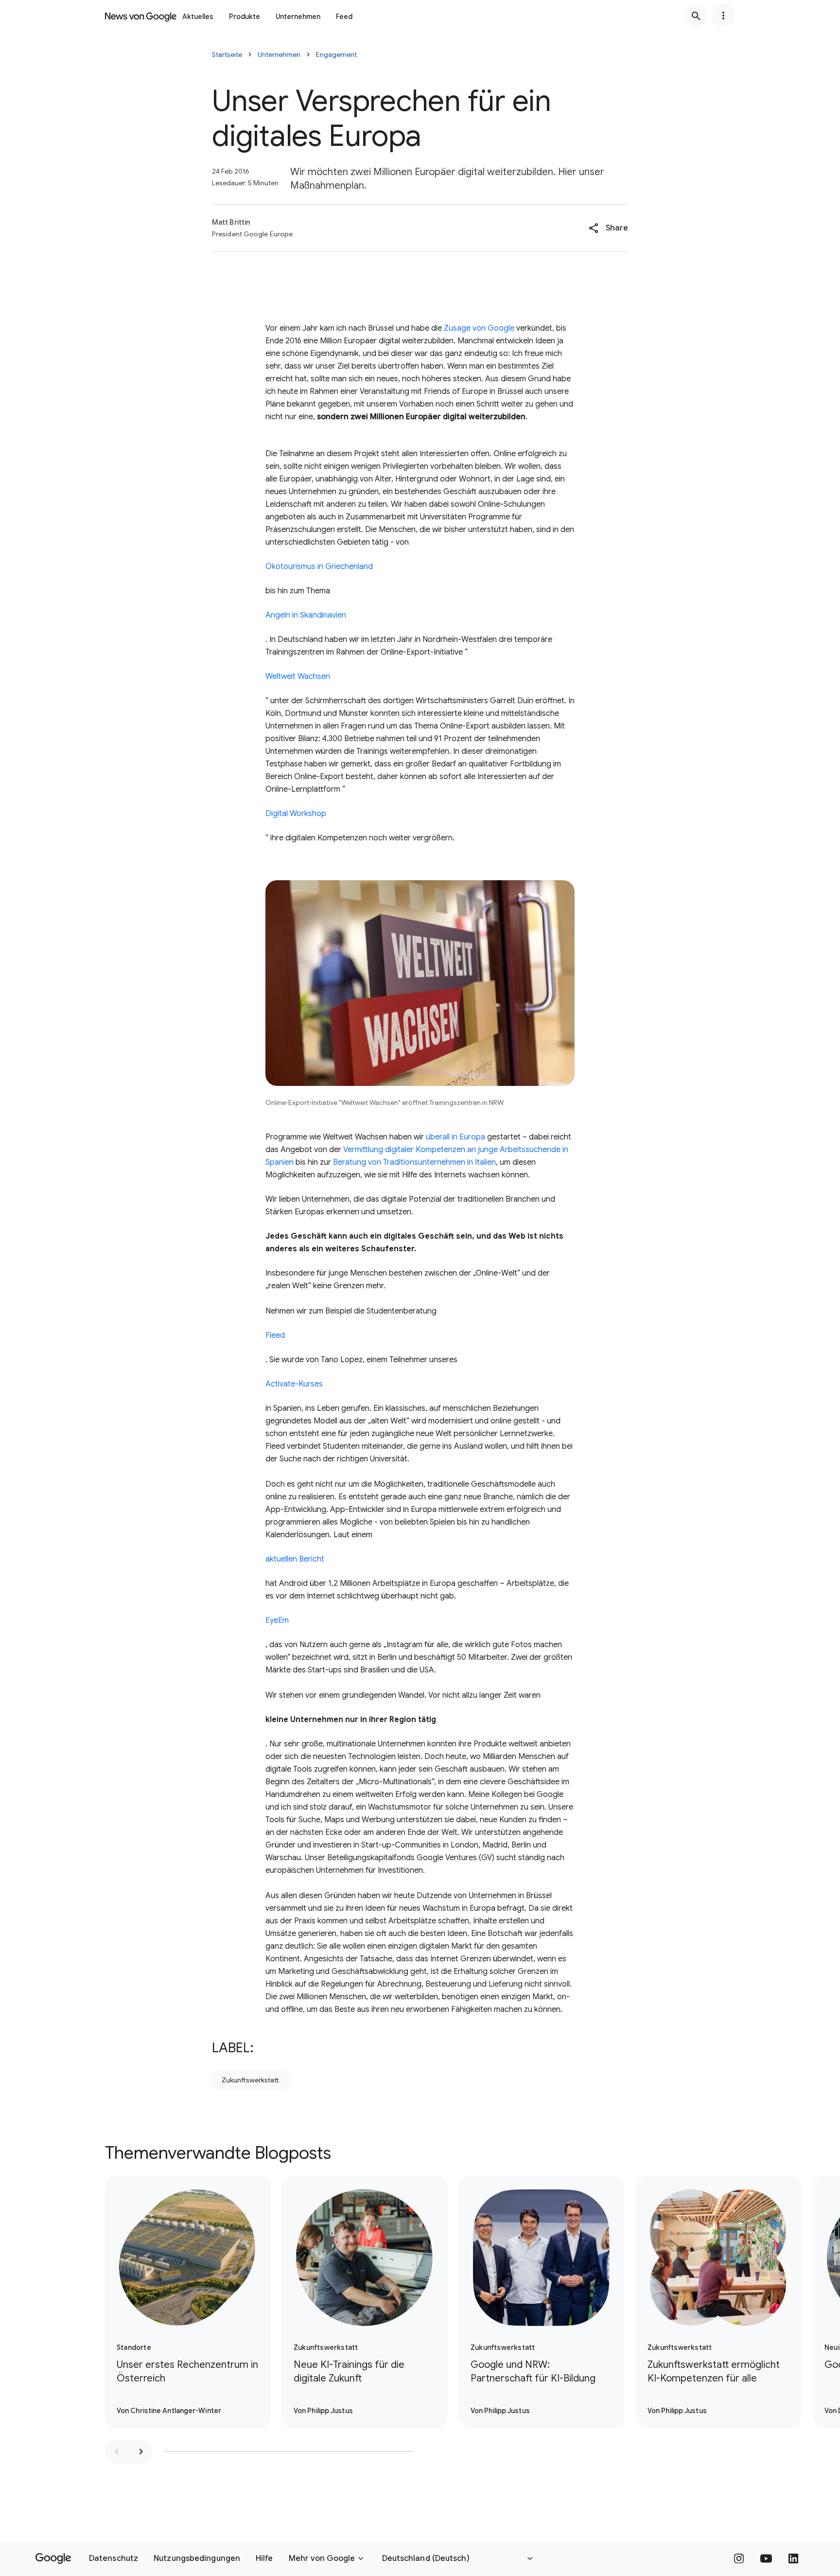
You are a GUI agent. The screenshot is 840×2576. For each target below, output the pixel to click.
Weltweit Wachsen (298, 676)
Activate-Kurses (294, 1384)
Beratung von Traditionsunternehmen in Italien (414, 1162)
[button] (608, 228)
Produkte (245, 17)
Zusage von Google (479, 328)
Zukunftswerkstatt (250, 2080)
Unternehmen (298, 17)
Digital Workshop (296, 814)
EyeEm (277, 1620)
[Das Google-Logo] (53, 2558)
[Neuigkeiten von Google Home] (141, 16)
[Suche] (696, 16)
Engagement (336, 54)
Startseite (227, 54)
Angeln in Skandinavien (306, 615)
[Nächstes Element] (141, 2452)
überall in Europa (455, 1137)
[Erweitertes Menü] (723, 16)
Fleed (275, 1335)
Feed (344, 17)
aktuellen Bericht (295, 1559)
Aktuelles (198, 17)
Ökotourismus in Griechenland (319, 567)
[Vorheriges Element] (117, 2452)
